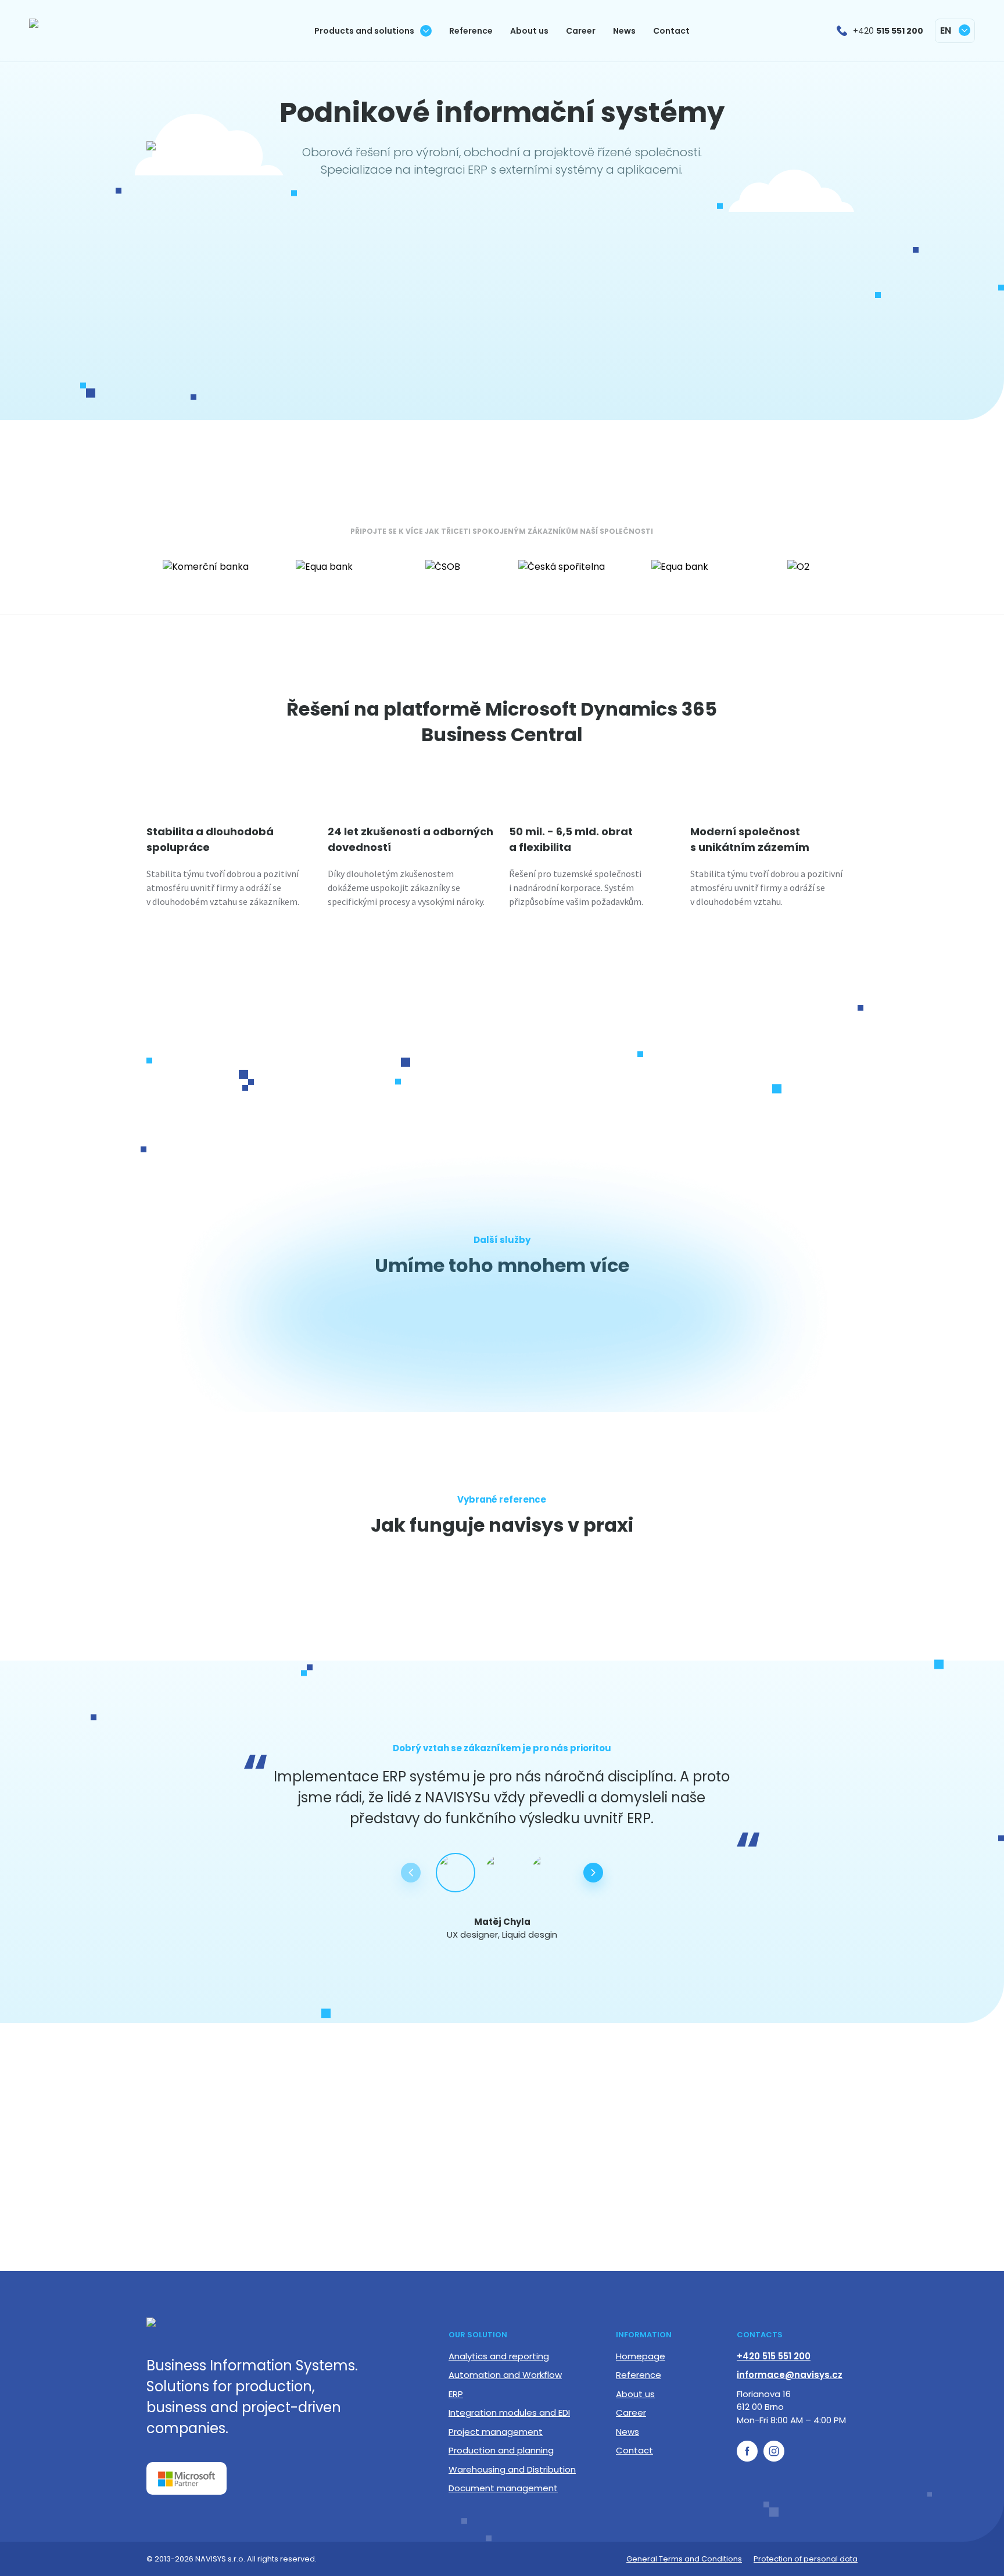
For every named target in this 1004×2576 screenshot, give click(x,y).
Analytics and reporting (499, 2356)
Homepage (641, 2356)
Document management (503, 2488)
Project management (496, 2432)
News (627, 2432)
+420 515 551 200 (774, 2356)
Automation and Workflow (505, 2375)
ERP (456, 2394)
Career (631, 2412)
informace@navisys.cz (790, 2375)
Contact (634, 2450)
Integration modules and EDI (509, 2412)
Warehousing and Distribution (512, 2469)
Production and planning (501, 2450)
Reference (639, 2375)
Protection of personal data (806, 2559)
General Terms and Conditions (684, 2559)
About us (635, 2394)
